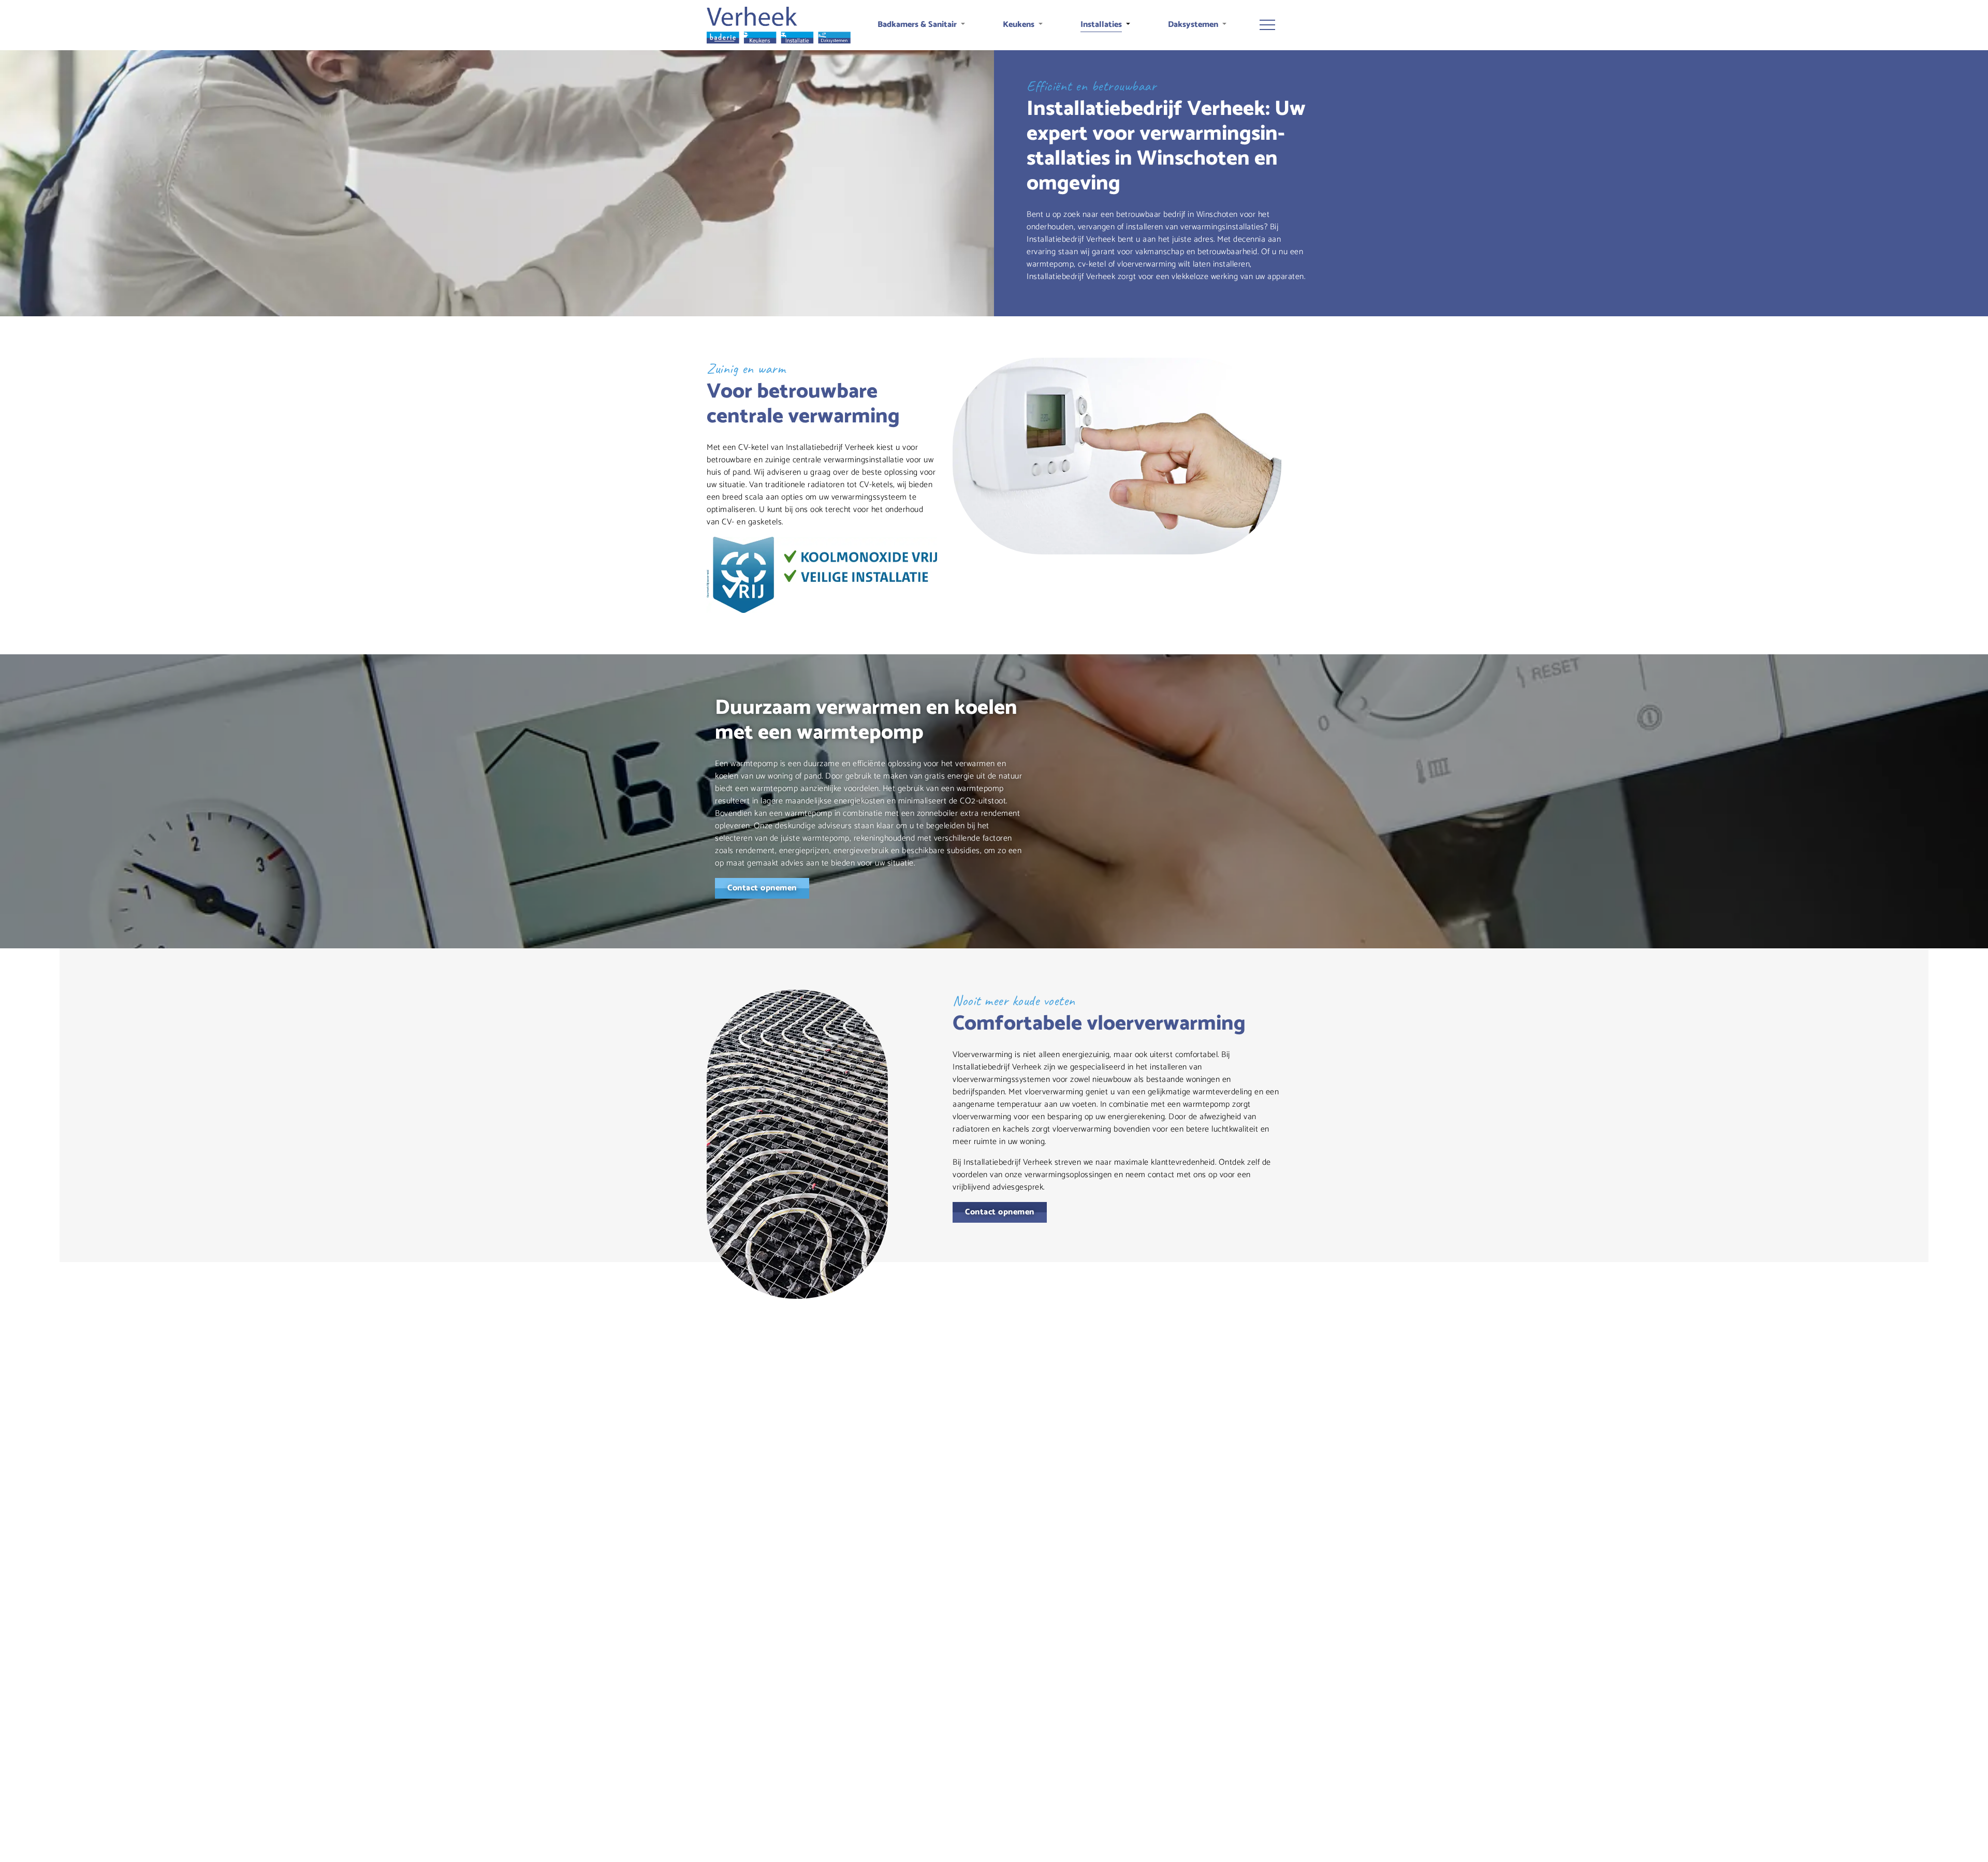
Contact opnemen (762, 888)
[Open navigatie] (1267, 25)
